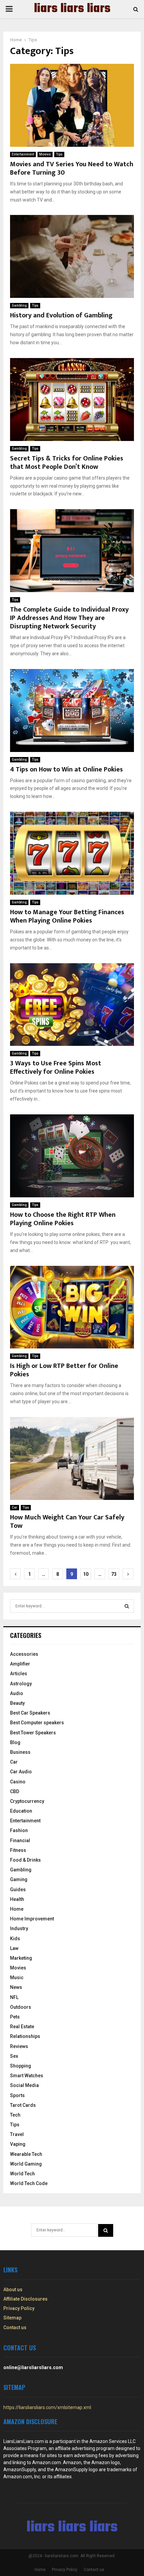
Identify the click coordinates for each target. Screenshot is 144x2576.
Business (20, 1752)
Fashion (19, 1830)
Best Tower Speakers (33, 1733)
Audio (17, 1693)
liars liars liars (72, 9)
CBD (15, 1791)
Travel (17, 2134)
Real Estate (22, 2027)
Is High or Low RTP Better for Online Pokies (64, 1370)
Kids (15, 1939)
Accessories (24, 1654)
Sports (17, 2095)
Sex (14, 2056)
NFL (14, 1997)
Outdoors (21, 2007)
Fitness (18, 1850)
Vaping (18, 2144)
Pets (15, 2017)
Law (14, 1948)
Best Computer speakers (37, 1723)
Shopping (21, 2066)
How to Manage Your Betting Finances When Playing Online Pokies (67, 916)
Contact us (15, 2327)
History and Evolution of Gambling (61, 315)
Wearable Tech (26, 2154)
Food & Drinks (25, 1860)
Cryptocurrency (27, 1801)
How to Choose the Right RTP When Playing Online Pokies (63, 1219)
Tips (59, 154)
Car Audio (21, 1772)
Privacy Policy (19, 2308)
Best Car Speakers (30, 1713)
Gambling (19, 305)
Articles (19, 1674)
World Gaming (26, 2164)
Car (15, 1507)
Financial (20, 1840)
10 (86, 1574)
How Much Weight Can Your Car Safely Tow (67, 1522)
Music (17, 1978)
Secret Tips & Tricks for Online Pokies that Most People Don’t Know (67, 463)
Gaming (19, 1879)
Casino (18, 1782)
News (16, 1987)
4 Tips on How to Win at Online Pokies (66, 769)
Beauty (17, 1703)
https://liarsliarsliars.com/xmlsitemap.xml (47, 2407)
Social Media (24, 2085)
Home (17, 1909)
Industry (19, 1928)
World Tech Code (29, 2183)
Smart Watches (27, 2076)
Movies (45, 154)
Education (21, 1811)
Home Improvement (32, 1919)
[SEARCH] (127, 1606)
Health (17, 1899)
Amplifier (20, 1664)
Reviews (19, 2046)
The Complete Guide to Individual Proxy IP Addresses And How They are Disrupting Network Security (69, 618)
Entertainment (23, 154)
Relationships (25, 2036)
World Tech (22, 2174)
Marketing (21, 1958)
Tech (15, 2115)
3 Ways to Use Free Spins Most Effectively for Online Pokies (56, 1068)
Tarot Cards (23, 2105)
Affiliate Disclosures (25, 2299)
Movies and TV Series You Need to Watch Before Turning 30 (72, 168)
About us (13, 2290)
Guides (18, 1890)
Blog (15, 1742)
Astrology (21, 1684)
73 (114, 1574)
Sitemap (12, 2318)
